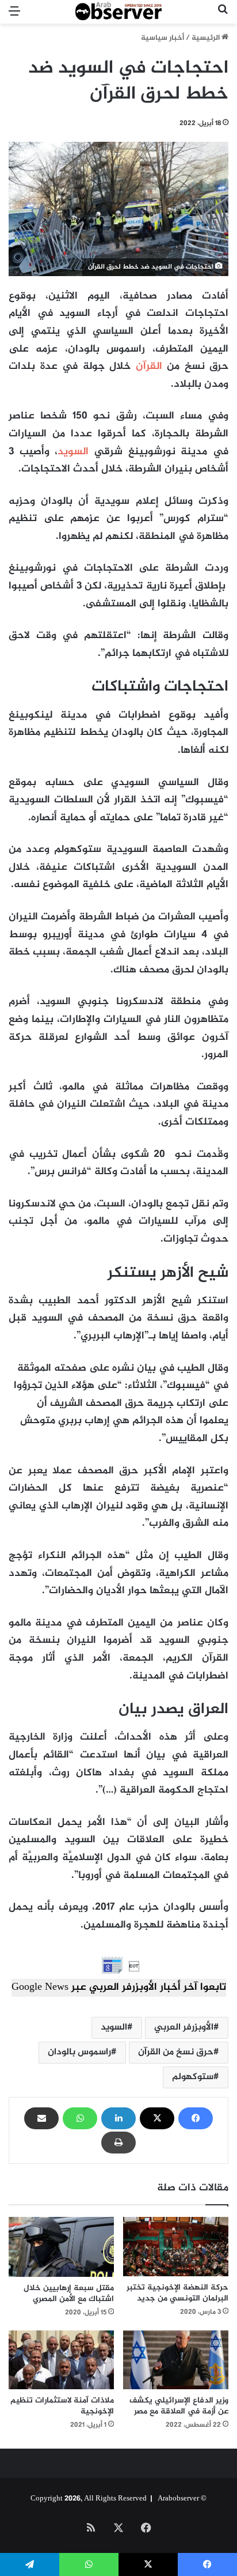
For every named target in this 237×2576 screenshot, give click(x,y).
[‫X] (157, 2118)
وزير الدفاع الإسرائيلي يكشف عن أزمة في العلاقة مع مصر (179, 2406)
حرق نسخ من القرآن (176, 2052)
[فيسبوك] (196, 2118)
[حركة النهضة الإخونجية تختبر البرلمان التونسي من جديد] (176, 2247)
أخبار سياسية (163, 38)
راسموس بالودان (79, 2052)
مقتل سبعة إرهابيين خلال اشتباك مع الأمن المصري (69, 2294)
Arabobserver (178, 2499)
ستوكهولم (193, 2077)
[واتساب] (80, 2118)
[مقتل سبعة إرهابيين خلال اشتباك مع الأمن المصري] (61, 2247)
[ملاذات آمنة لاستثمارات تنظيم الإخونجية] (61, 2360)
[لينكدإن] (118, 2118)
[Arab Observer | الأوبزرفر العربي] (118, 12)
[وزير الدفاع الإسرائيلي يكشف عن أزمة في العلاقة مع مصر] (176, 2360)
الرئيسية (207, 38)
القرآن (149, 367)
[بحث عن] (223, 16)
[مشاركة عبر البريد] (41, 2118)
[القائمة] (14, 16)
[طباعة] (118, 2143)
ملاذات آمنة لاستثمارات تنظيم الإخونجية (62, 2406)
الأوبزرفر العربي (184, 2028)
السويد (73, 452)
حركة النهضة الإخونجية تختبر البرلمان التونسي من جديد (177, 2293)
